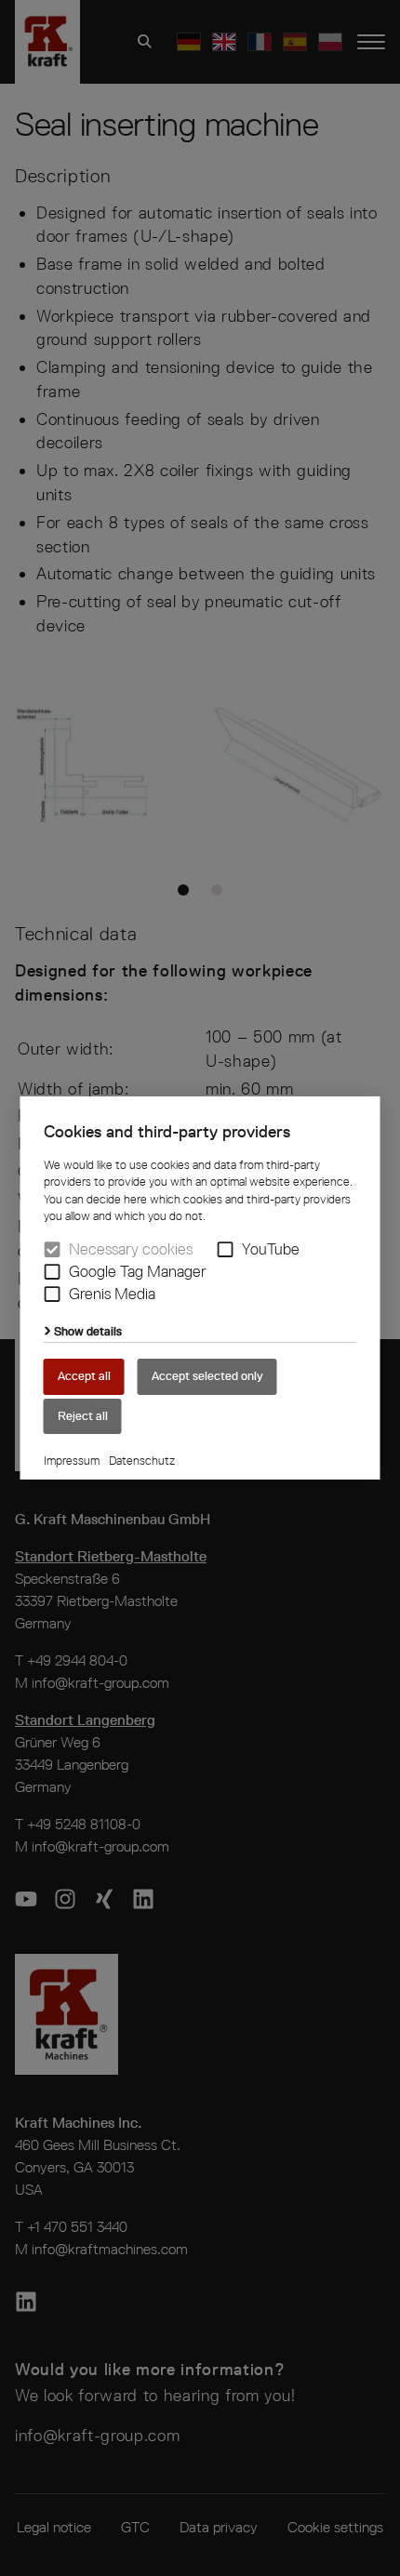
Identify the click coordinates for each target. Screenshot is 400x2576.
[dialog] (200, 1288)
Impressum (72, 1461)
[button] (226, 1249)
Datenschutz (142, 1461)
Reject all (83, 1415)
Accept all (84, 1376)
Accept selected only (207, 1376)
